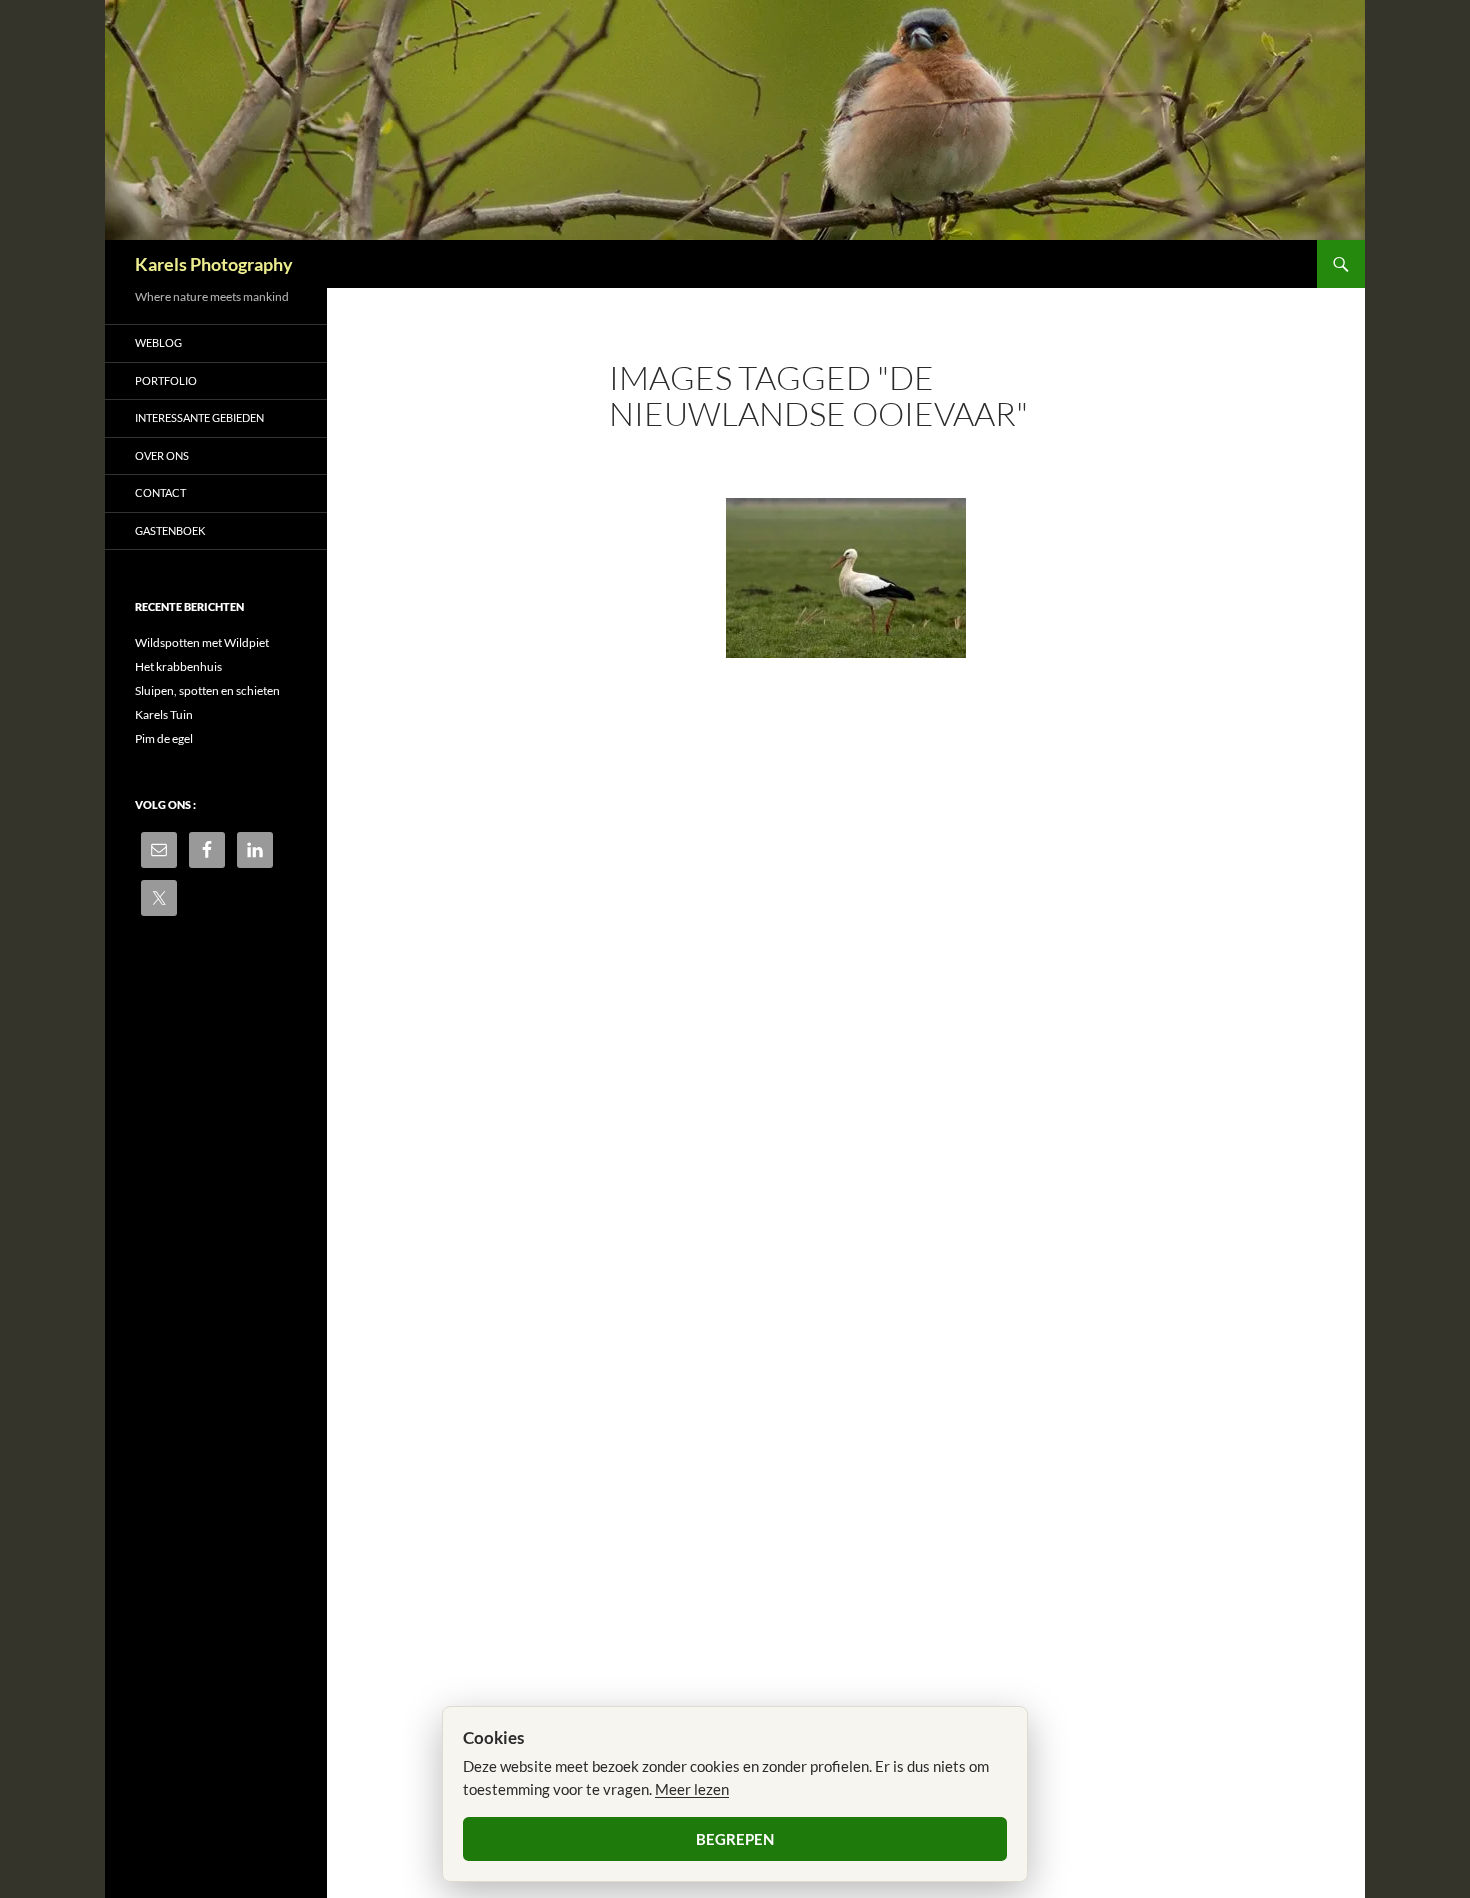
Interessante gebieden (199, 417)
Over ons (162, 455)
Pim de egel (164, 738)
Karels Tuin (164, 714)
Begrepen (735, 1839)
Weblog (158, 342)
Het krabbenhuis (178, 666)
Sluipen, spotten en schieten (207, 690)
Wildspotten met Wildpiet (202, 642)
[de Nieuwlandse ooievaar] (846, 578)
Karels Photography (214, 264)
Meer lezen (692, 1789)
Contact (160, 492)
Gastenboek (170, 530)
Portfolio (166, 380)
